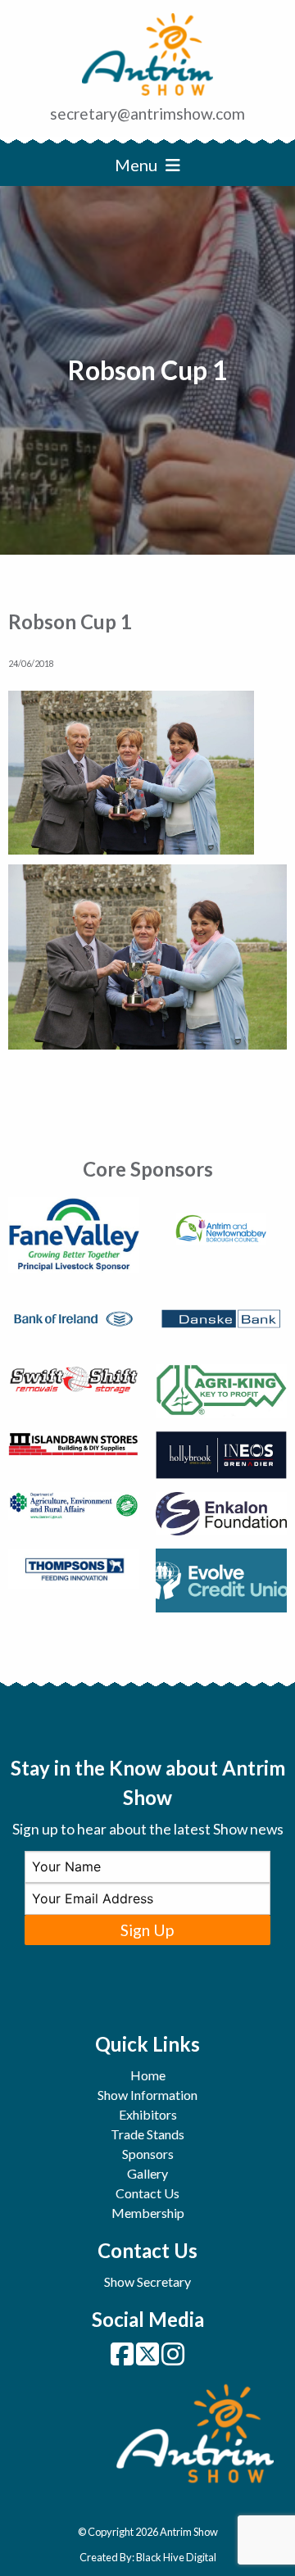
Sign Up (147, 1930)
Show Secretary (147, 2281)
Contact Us (147, 2193)
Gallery (147, 2173)
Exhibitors (148, 2114)
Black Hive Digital (176, 2557)
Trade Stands (147, 2134)
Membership (148, 2213)
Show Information (147, 2095)
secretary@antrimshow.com (147, 113)
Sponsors (148, 2154)
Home (148, 2075)
